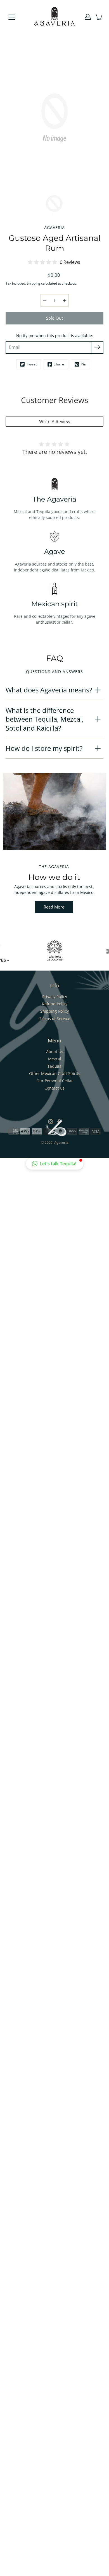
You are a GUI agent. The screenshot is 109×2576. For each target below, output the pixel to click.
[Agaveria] (55, 17)
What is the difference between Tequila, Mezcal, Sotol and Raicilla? (45, 719)
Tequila (54, 1066)
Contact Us (54, 1088)
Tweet (32, 364)
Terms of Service (55, 1018)
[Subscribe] (97, 347)
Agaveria (61, 1142)
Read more (54, 907)
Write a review (55, 422)
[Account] (88, 17)
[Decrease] (45, 300)
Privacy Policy (55, 997)
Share (59, 364)
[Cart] (99, 17)
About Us (55, 1052)
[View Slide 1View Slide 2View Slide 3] (54, 811)
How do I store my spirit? (44, 748)
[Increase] (65, 300)
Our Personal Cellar (55, 1081)
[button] (55, 1164)
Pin (84, 364)
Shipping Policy (54, 1011)
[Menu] (12, 17)
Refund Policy (55, 1004)
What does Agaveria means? (49, 690)
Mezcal (55, 1059)
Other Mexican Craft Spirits (55, 1073)
